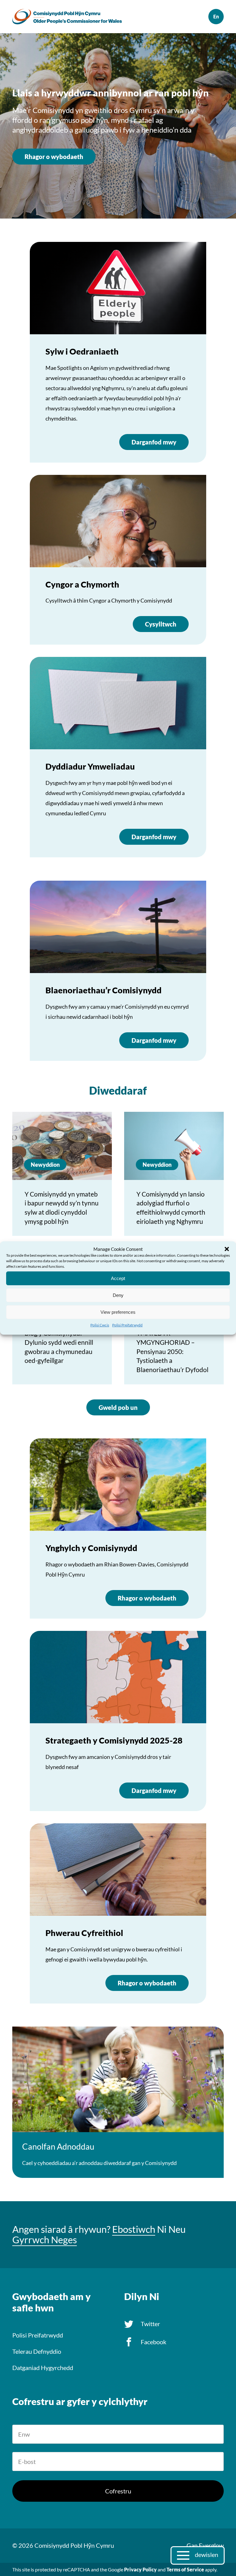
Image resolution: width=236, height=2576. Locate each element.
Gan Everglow (205, 2545)
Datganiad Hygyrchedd (43, 2368)
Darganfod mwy (154, 442)
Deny (118, 1295)
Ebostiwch (134, 2229)
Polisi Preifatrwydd (127, 1325)
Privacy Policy (140, 2569)
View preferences (118, 1312)
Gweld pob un (118, 1407)
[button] (227, 1249)
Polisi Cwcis (100, 1325)
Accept (118, 1278)
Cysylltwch (161, 624)
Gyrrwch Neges (45, 2240)
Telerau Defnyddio (37, 2351)
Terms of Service (185, 2569)
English (216, 17)
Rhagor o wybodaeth (54, 157)
